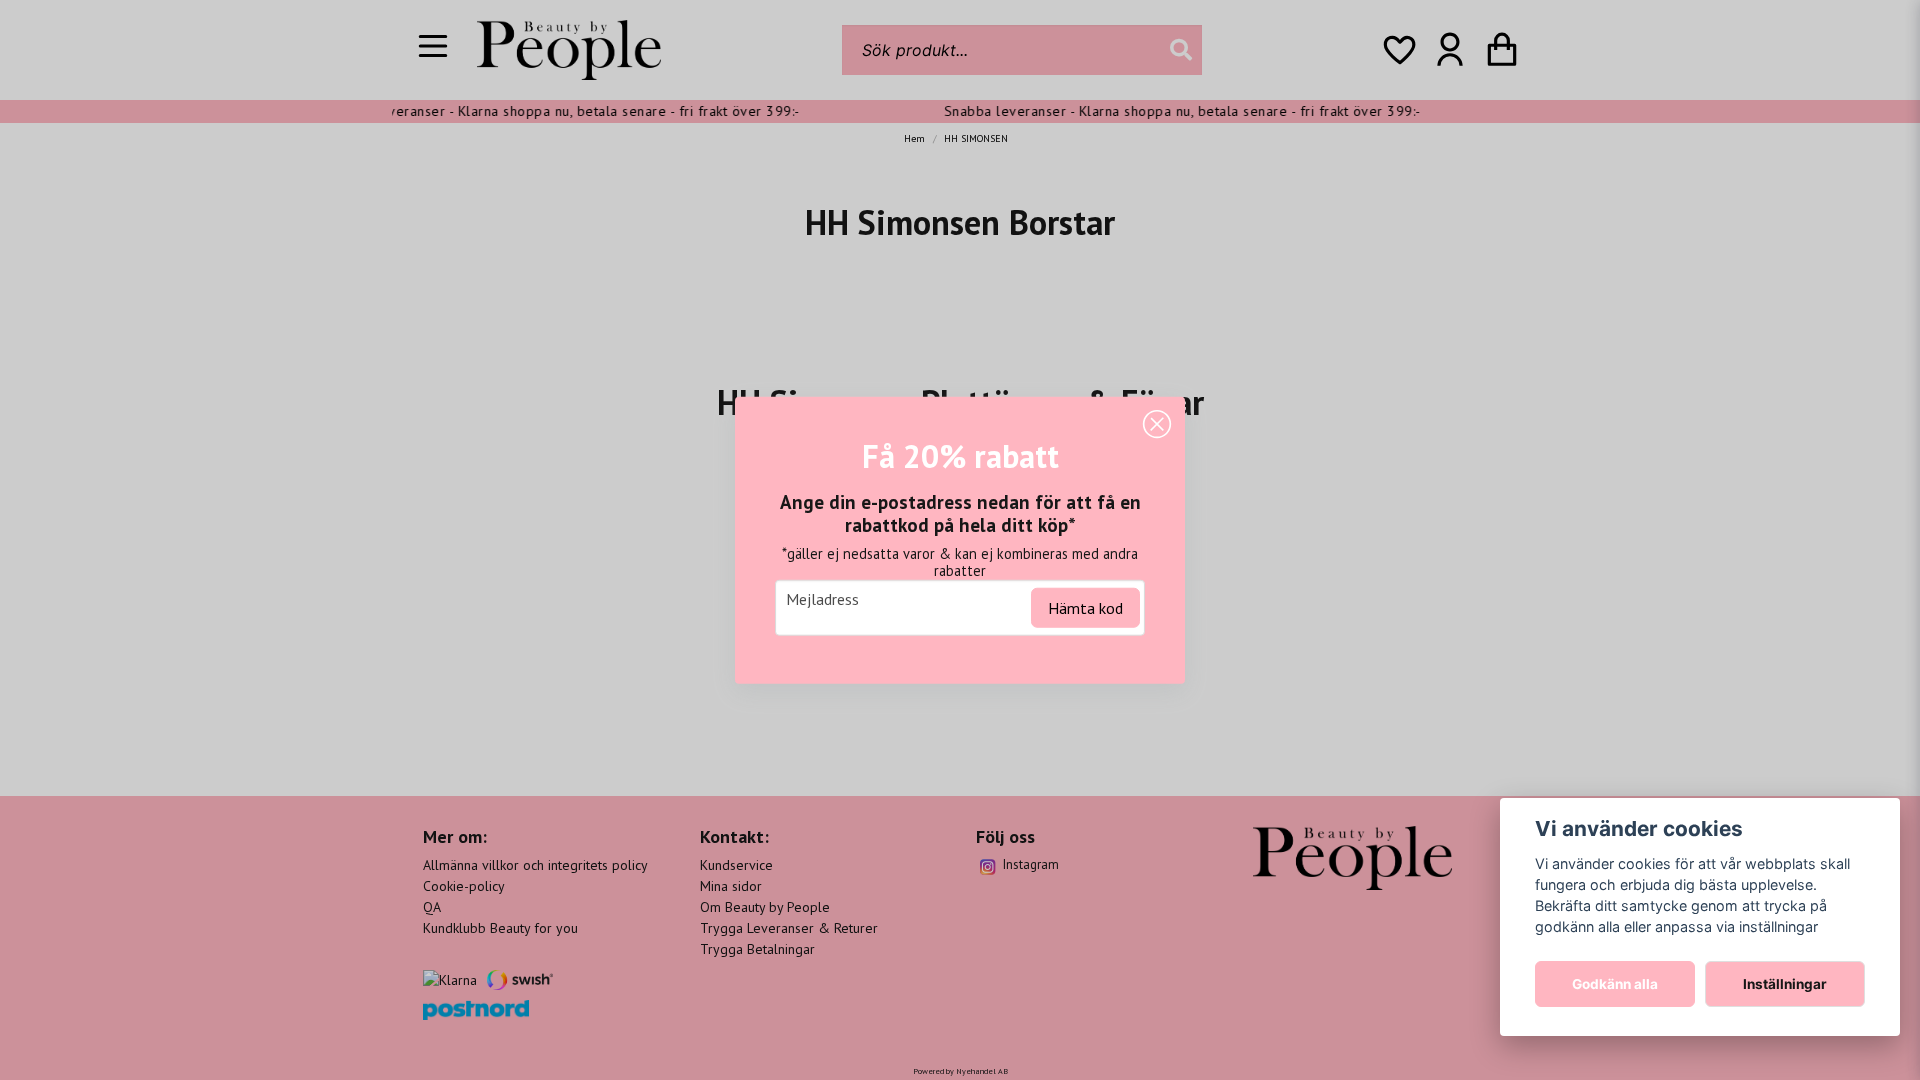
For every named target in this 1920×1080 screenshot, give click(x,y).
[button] (1157, 425)
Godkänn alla (1615, 984)
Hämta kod (1085, 607)
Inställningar (1785, 984)
